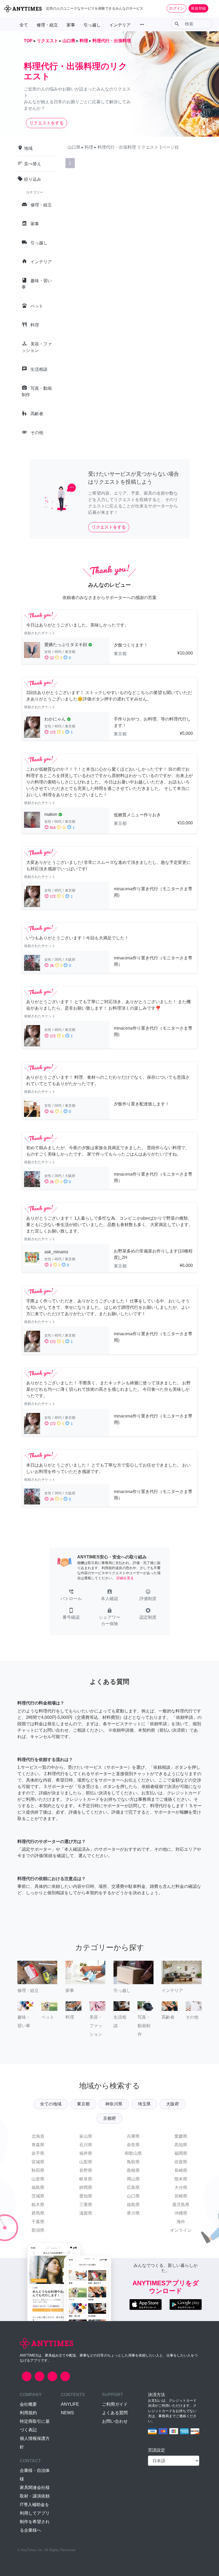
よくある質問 (115, 2413)
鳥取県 (133, 2162)
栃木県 (38, 2205)
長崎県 (181, 2170)
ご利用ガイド (115, 2404)
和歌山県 (133, 2153)
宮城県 (38, 2162)
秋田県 (38, 2170)
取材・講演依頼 (35, 2496)
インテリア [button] (120, 25)
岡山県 (133, 2179)
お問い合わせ (115, 2421)
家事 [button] (71, 25)
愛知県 (86, 2196)
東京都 (83, 2104)
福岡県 (181, 2153)
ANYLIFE (70, 2404)
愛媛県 (181, 2136)
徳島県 (133, 2205)
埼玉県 (144, 2104)
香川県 (133, 2213)
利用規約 (28, 2413)
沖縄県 (181, 2213)
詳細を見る (125, 1578)
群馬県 (38, 2213)
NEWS (67, 2413)
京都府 (109, 2118)
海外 (181, 2222)
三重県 (86, 2205)
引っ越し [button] (92, 25)
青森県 (38, 2145)
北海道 (38, 2136)
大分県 (181, 2187)
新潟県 (38, 2230)
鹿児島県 (181, 2205)
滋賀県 (86, 2213)
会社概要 (28, 2404)
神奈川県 (114, 2104)
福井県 (86, 2153)
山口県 (133, 2196)
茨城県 (38, 2196)
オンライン (181, 2230)
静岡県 (86, 2187)
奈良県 (133, 2145)
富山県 (86, 2136)
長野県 (86, 2170)
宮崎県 (181, 2196)
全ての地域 (51, 2104)
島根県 (133, 2170)
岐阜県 (86, 2179)
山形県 (38, 2179)
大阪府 (173, 2104)
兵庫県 (133, 2136)
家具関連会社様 (35, 2488)
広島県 (133, 2187)
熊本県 (181, 2179)
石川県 (86, 2145)
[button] (71, 1596)
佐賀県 (181, 2162)
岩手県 (38, 2153)
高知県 (181, 2145)
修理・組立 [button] (47, 25)
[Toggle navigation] (212, 8)
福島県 (38, 2187)
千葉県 (38, 2222)
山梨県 (86, 2162)
